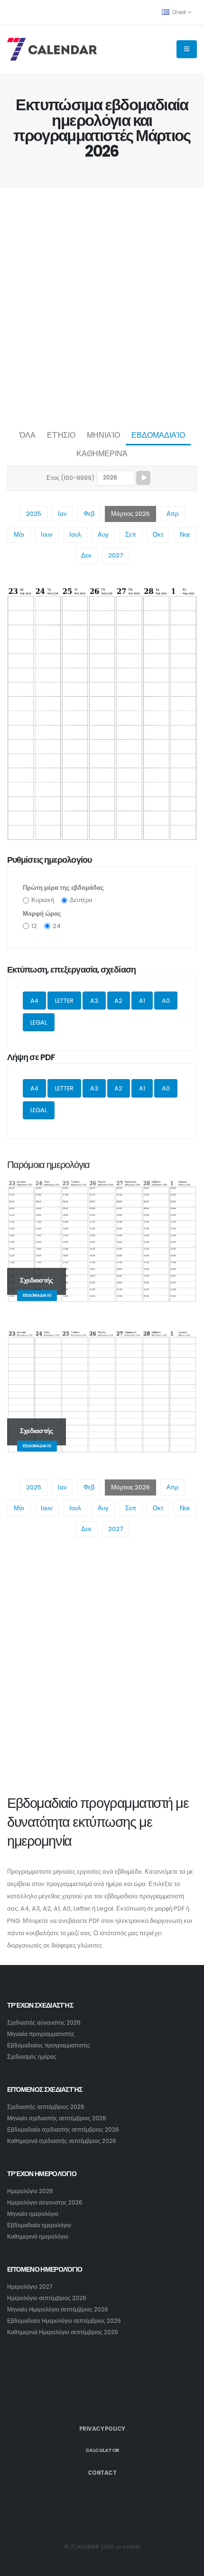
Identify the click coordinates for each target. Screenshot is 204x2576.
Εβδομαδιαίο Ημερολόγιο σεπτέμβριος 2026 (64, 2321)
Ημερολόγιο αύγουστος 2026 (45, 2203)
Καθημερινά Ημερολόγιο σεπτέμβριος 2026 (63, 2332)
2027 (116, 555)
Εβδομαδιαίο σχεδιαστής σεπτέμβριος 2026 (63, 2130)
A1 (142, 1001)
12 (34, 926)
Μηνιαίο (103, 435)
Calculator (102, 2450)
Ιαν (62, 514)
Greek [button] (179, 12)
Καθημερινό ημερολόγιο (38, 2237)
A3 (94, 1001)
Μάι (19, 535)
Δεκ (86, 555)
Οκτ (158, 535)
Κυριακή (43, 900)
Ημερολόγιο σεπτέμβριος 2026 (47, 2298)
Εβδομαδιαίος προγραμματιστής (49, 2045)
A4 (34, 1001)
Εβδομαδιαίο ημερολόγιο (39, 2225)
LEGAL (39, 1022)
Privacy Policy (102, 2429)
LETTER (64, 1001)
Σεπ (131, 535)
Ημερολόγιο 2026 (30, 2191)
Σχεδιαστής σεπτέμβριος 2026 (46, 2107)
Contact (102, 2473)
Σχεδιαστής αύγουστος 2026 (44, 2023)
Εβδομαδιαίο (158, 435)
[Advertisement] (102, 306)
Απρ (172, 514)
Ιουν (47, 535)
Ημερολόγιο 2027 (30, 2287)
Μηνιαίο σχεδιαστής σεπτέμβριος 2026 (57, 2118)
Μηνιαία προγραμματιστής (41, 2034)
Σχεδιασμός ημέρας (32, 2057)
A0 (166, 1001)
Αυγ (103, 535)
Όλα (28, 435)
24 (57, 926)
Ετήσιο (61, 435)
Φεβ (89, 514)
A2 (118, 1001)
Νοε (185, 535)
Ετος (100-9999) (70, 478)
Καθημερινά (102, 454)
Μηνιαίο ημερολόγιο (33, 2214)
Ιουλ (75, 535)
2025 (34, 514)
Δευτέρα (81, 900)
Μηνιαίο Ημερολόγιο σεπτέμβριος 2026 (58, 2310)
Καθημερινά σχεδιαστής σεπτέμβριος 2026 (62, 2141)
